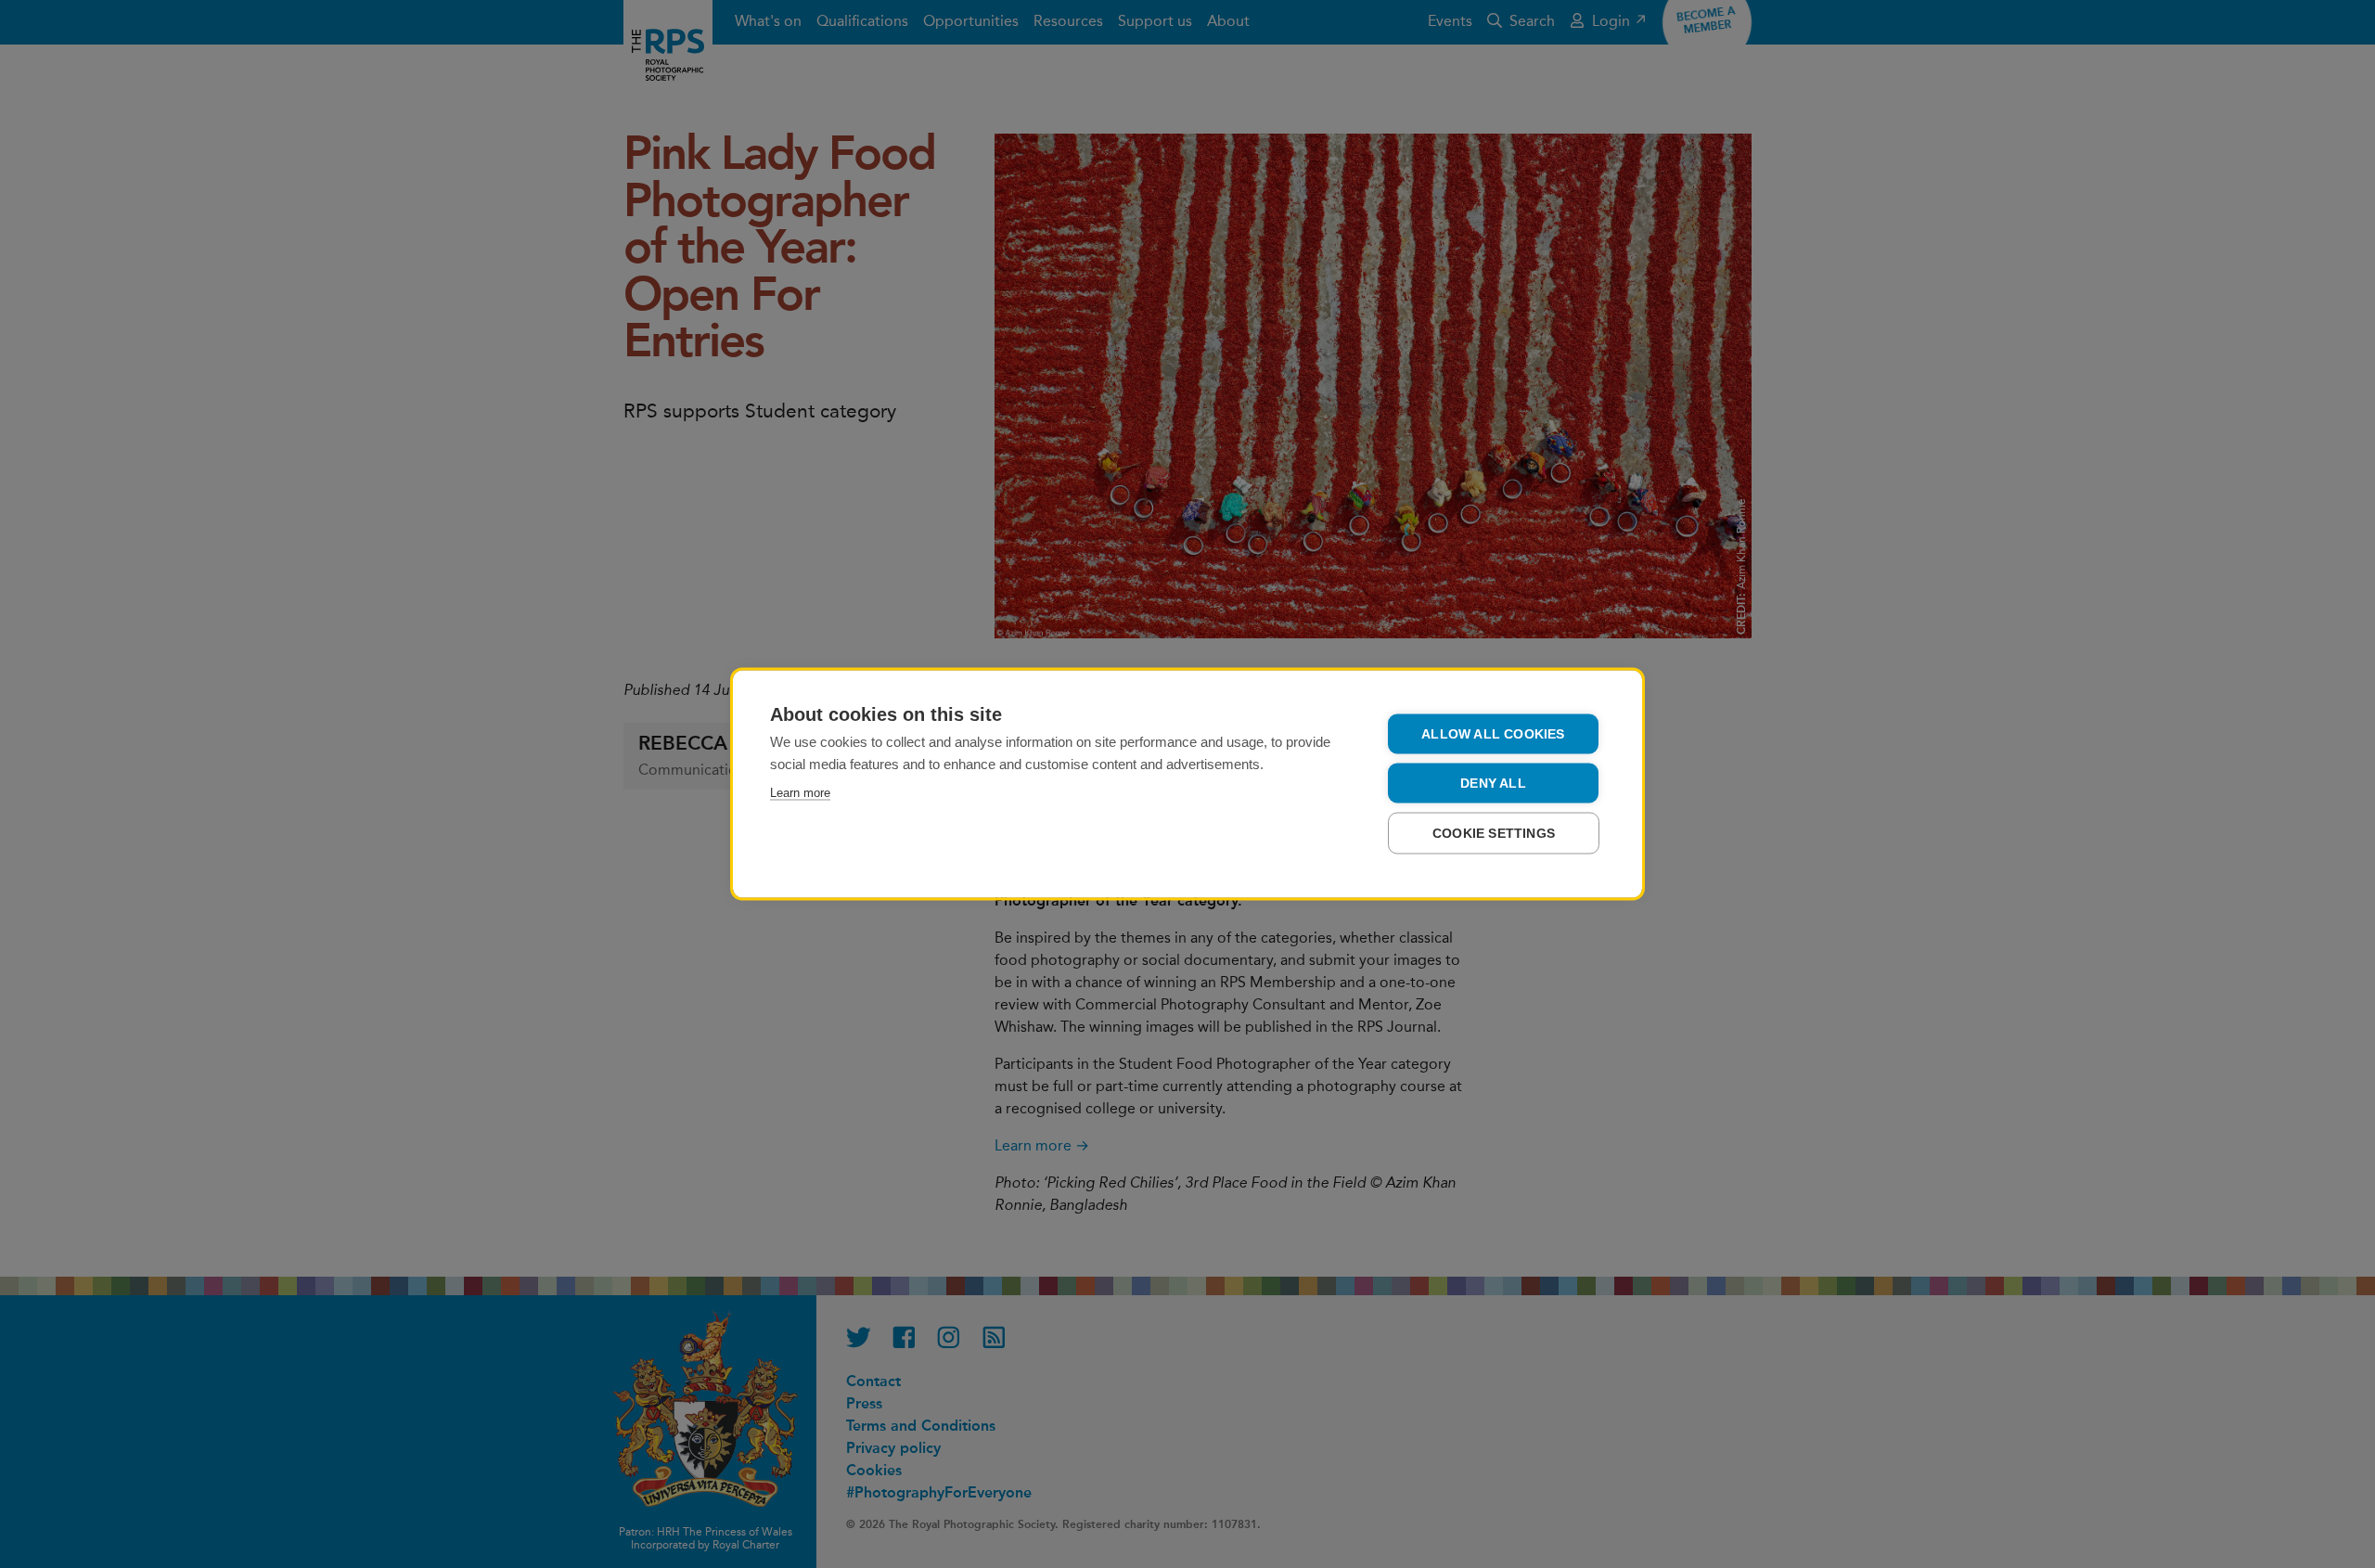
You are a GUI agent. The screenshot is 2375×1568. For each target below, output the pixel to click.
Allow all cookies (1493, 734)
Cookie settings (1494, 834)
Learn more (800, 793)
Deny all (1493, 784)
